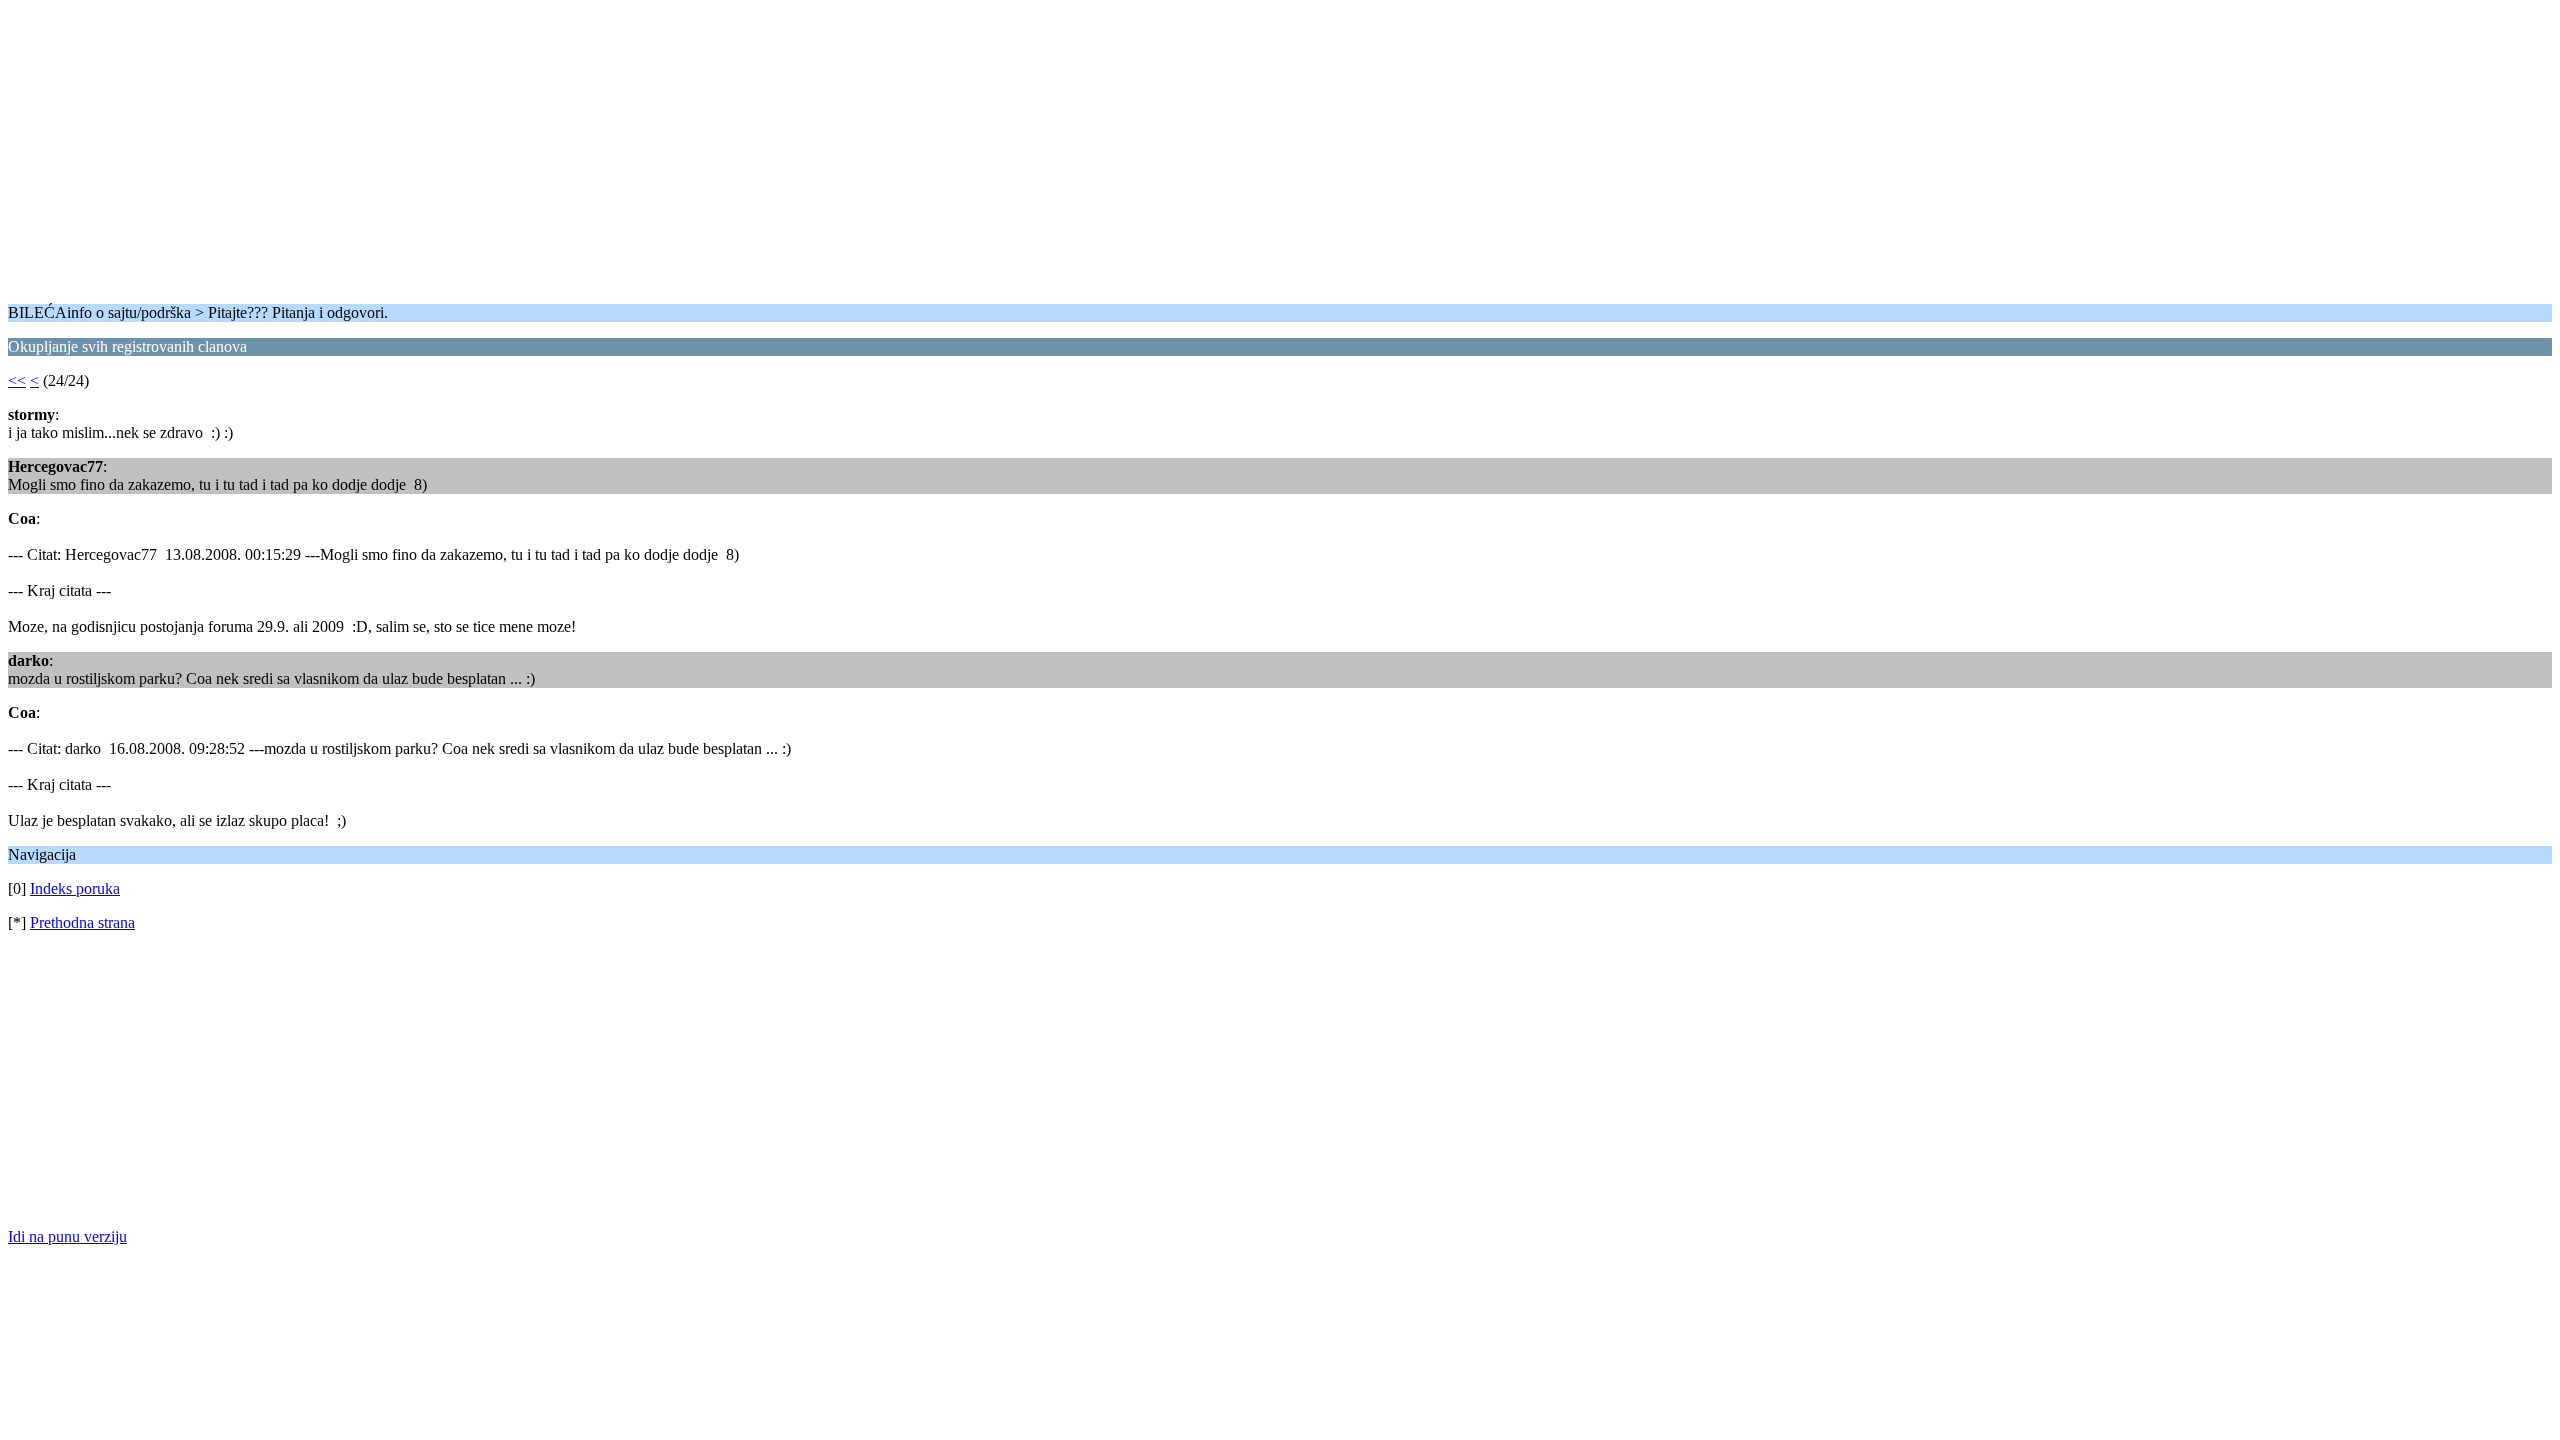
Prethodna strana (82, 922)
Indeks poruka (75, 888)
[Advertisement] (608, 148)
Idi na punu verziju (67, 1236)
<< (17, 380)
